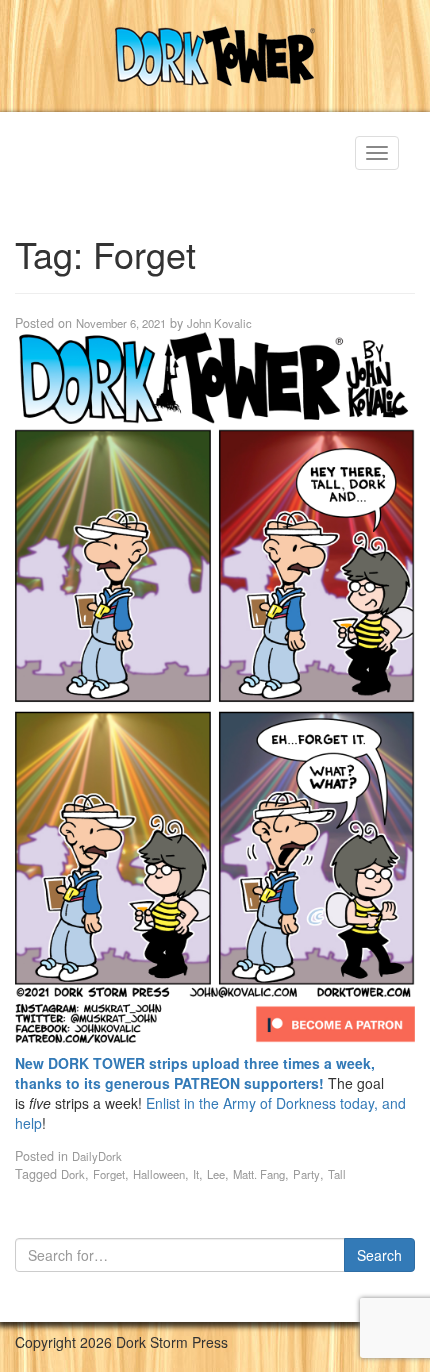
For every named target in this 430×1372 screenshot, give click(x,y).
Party (306, 1174)
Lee (216, 1174)
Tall (337, 1174)
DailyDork (97, 1156)
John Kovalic (219, 323)
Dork (73, 1174)
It (196, 1174)
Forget (109, 1174)
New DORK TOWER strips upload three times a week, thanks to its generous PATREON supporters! (195, 1073)
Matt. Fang (259, 1174)
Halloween (159, 1174)
